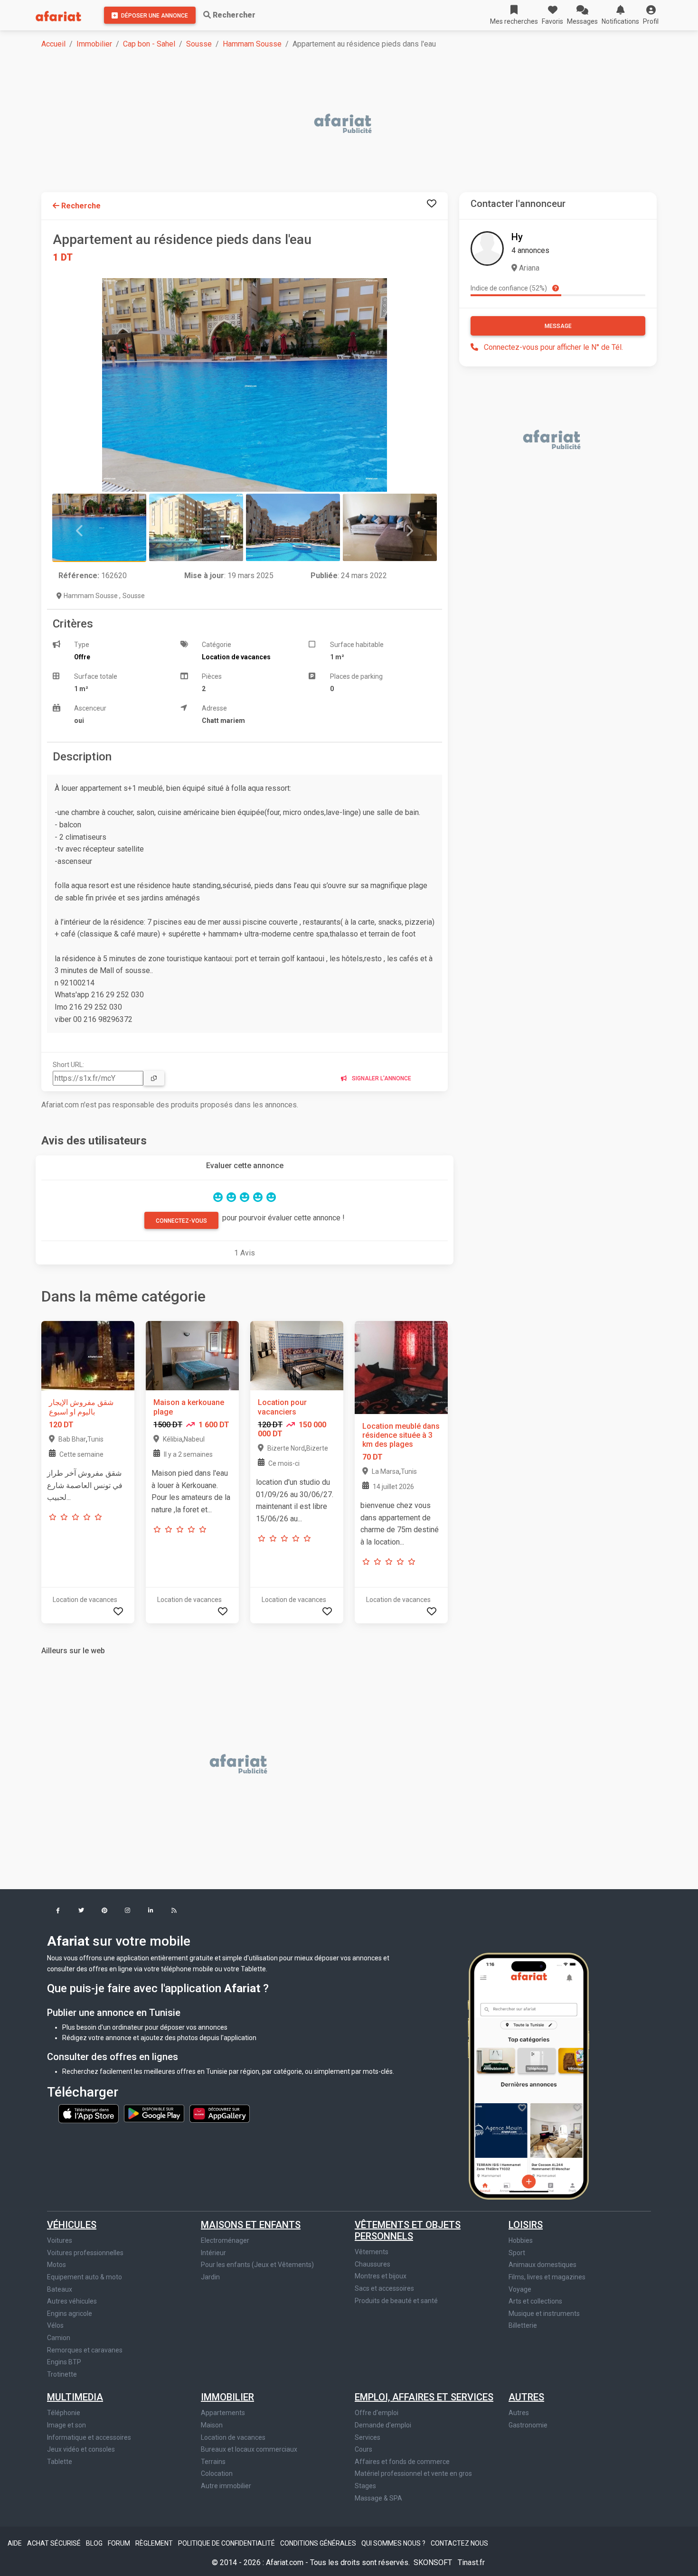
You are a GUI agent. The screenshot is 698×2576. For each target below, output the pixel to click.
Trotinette (62, 2374)
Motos (57, 2265)
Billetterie (523, 2325)
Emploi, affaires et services (424, 2397)
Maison (212, 2425)
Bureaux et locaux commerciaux (249, 2449)
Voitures (60, 2240)
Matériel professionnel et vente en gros (413, 2473)
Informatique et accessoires (89, 2437)
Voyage (520, 2289)
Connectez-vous (181, 1221)
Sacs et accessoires (384, 2288)
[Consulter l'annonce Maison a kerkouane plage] (192, 1355)
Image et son (66, 2425)
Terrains (213, 2462)
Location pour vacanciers (282, 1407)
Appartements (223, 2413)
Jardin (210, 2277)
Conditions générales (319, 2543)
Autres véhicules (72, 2301)
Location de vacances (233, 2437)
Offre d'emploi (377, 2413)
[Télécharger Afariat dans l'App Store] (89, 2113)
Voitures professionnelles (85, 2253)
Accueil (53, 44)
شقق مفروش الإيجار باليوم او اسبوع (81, 1407)
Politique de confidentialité (227, 2543)
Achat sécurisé (55, 2543)
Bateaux (60, 2289)
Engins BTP (64, 2362)
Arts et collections (535, 2301)
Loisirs (526, 2225)
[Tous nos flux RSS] (174, 1911)
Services (368, 2437)
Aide (15, 2543)
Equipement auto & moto (85, 2277)
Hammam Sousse (252, 44)
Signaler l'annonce (381, 1078)
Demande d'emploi (383, 2425)
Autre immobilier (226, 2486)
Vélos (55, 2325)
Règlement (155, 2543)
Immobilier (94, 44)
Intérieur (213, 2253)
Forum (120, 2543)
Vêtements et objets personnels (408, 2230)
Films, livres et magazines (547, 2277)
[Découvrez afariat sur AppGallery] (220, 2113)
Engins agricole (70, 2314)
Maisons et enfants (251, 2225)
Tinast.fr (471, 2562)
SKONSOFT (434, 2562)
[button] (651, 15)
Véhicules (72, 2225)
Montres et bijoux (381, 2276)
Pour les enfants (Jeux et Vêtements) (257, 2265)
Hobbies (521, 2240)
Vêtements (372, 2252)
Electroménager (225, 2240)
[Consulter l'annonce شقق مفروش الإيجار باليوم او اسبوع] (88, 1355)
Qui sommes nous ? (394, 2543)
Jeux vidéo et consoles (81, 2449)
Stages (365, 2486)
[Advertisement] (326, 124)
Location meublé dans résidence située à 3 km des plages (401, 1435)
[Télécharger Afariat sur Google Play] (155, 2113)
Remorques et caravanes (85, 2350)
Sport (517, 2253)
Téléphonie (64, 2413)
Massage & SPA (378, 2498)
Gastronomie (528, 2425)
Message (558, 326)
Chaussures (373, 2264)
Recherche (80, 206)
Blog (95, 2543)
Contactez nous (459, 2543)
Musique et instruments (544, 2314)
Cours (363, 2449)
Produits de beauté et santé (396, 2301)
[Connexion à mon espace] (432, 204)
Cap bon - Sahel (149, 44)
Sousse (199, 44)
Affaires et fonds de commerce (402, 2462)
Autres (526, 2397)
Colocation (217, 2473)
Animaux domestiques (542, 2265)
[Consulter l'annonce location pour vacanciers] (297, 1355)
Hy (517, 237)
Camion (59, 2338)
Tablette (60, 2462)
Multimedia (75, 2397)
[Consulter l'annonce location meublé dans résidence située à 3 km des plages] (401, 1367)
